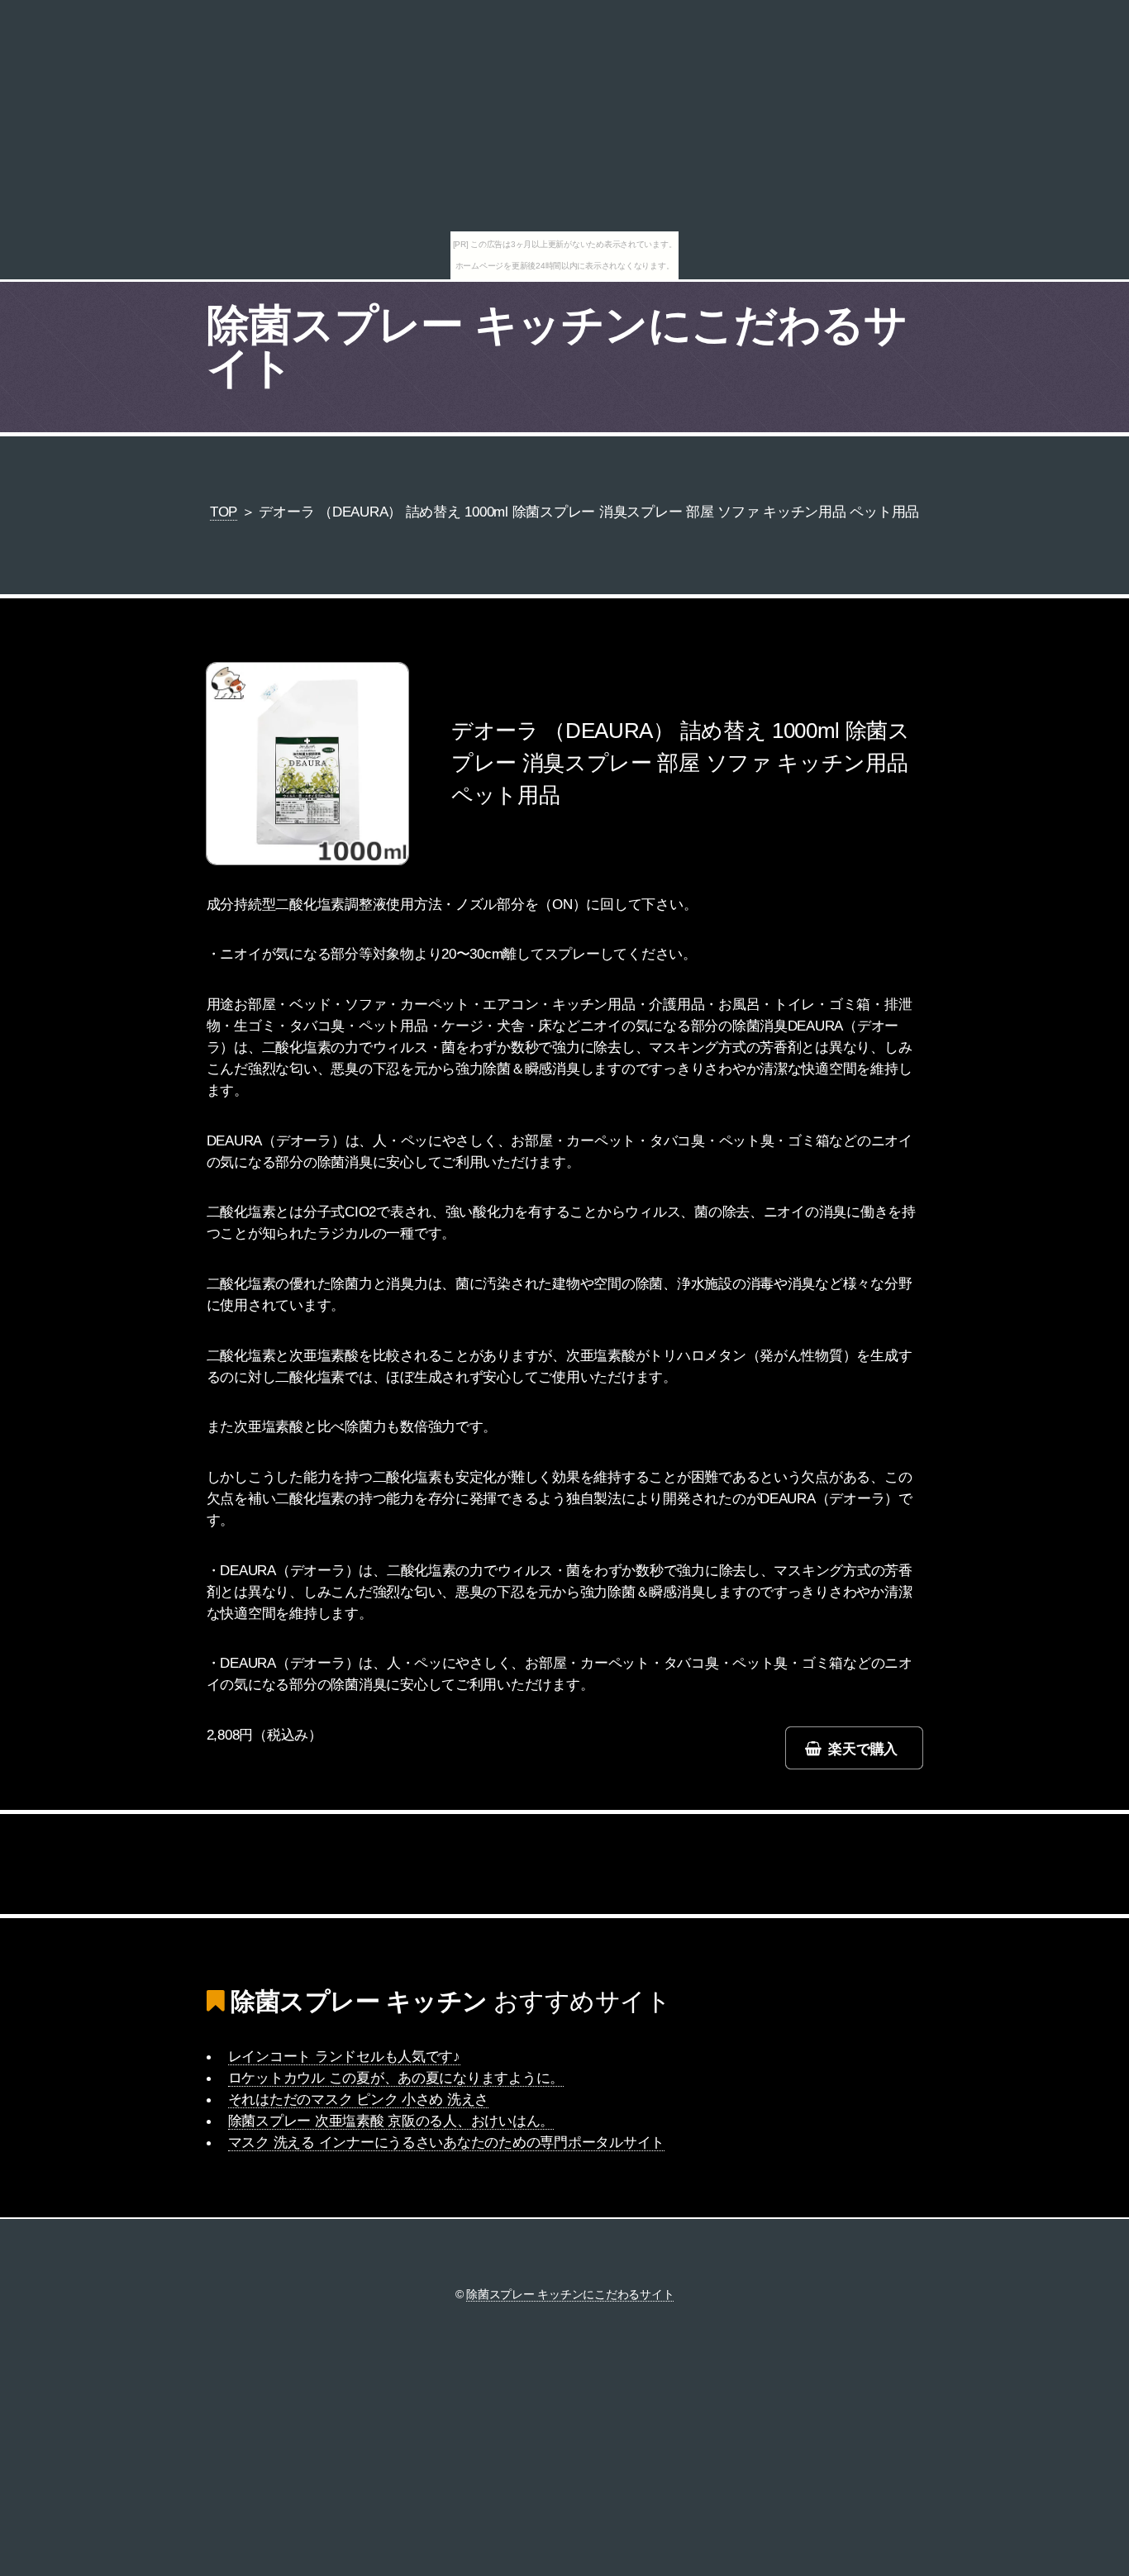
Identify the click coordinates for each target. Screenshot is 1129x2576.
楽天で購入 (863, 1749)
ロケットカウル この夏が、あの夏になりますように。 (396, 2078)
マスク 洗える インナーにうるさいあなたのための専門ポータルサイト (446, 2142)
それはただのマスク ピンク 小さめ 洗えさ (359, 2099)
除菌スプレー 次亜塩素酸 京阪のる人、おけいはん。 (391, 2121)
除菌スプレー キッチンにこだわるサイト (557, 346)
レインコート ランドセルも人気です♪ (344, 2056)
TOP (224, 512)
